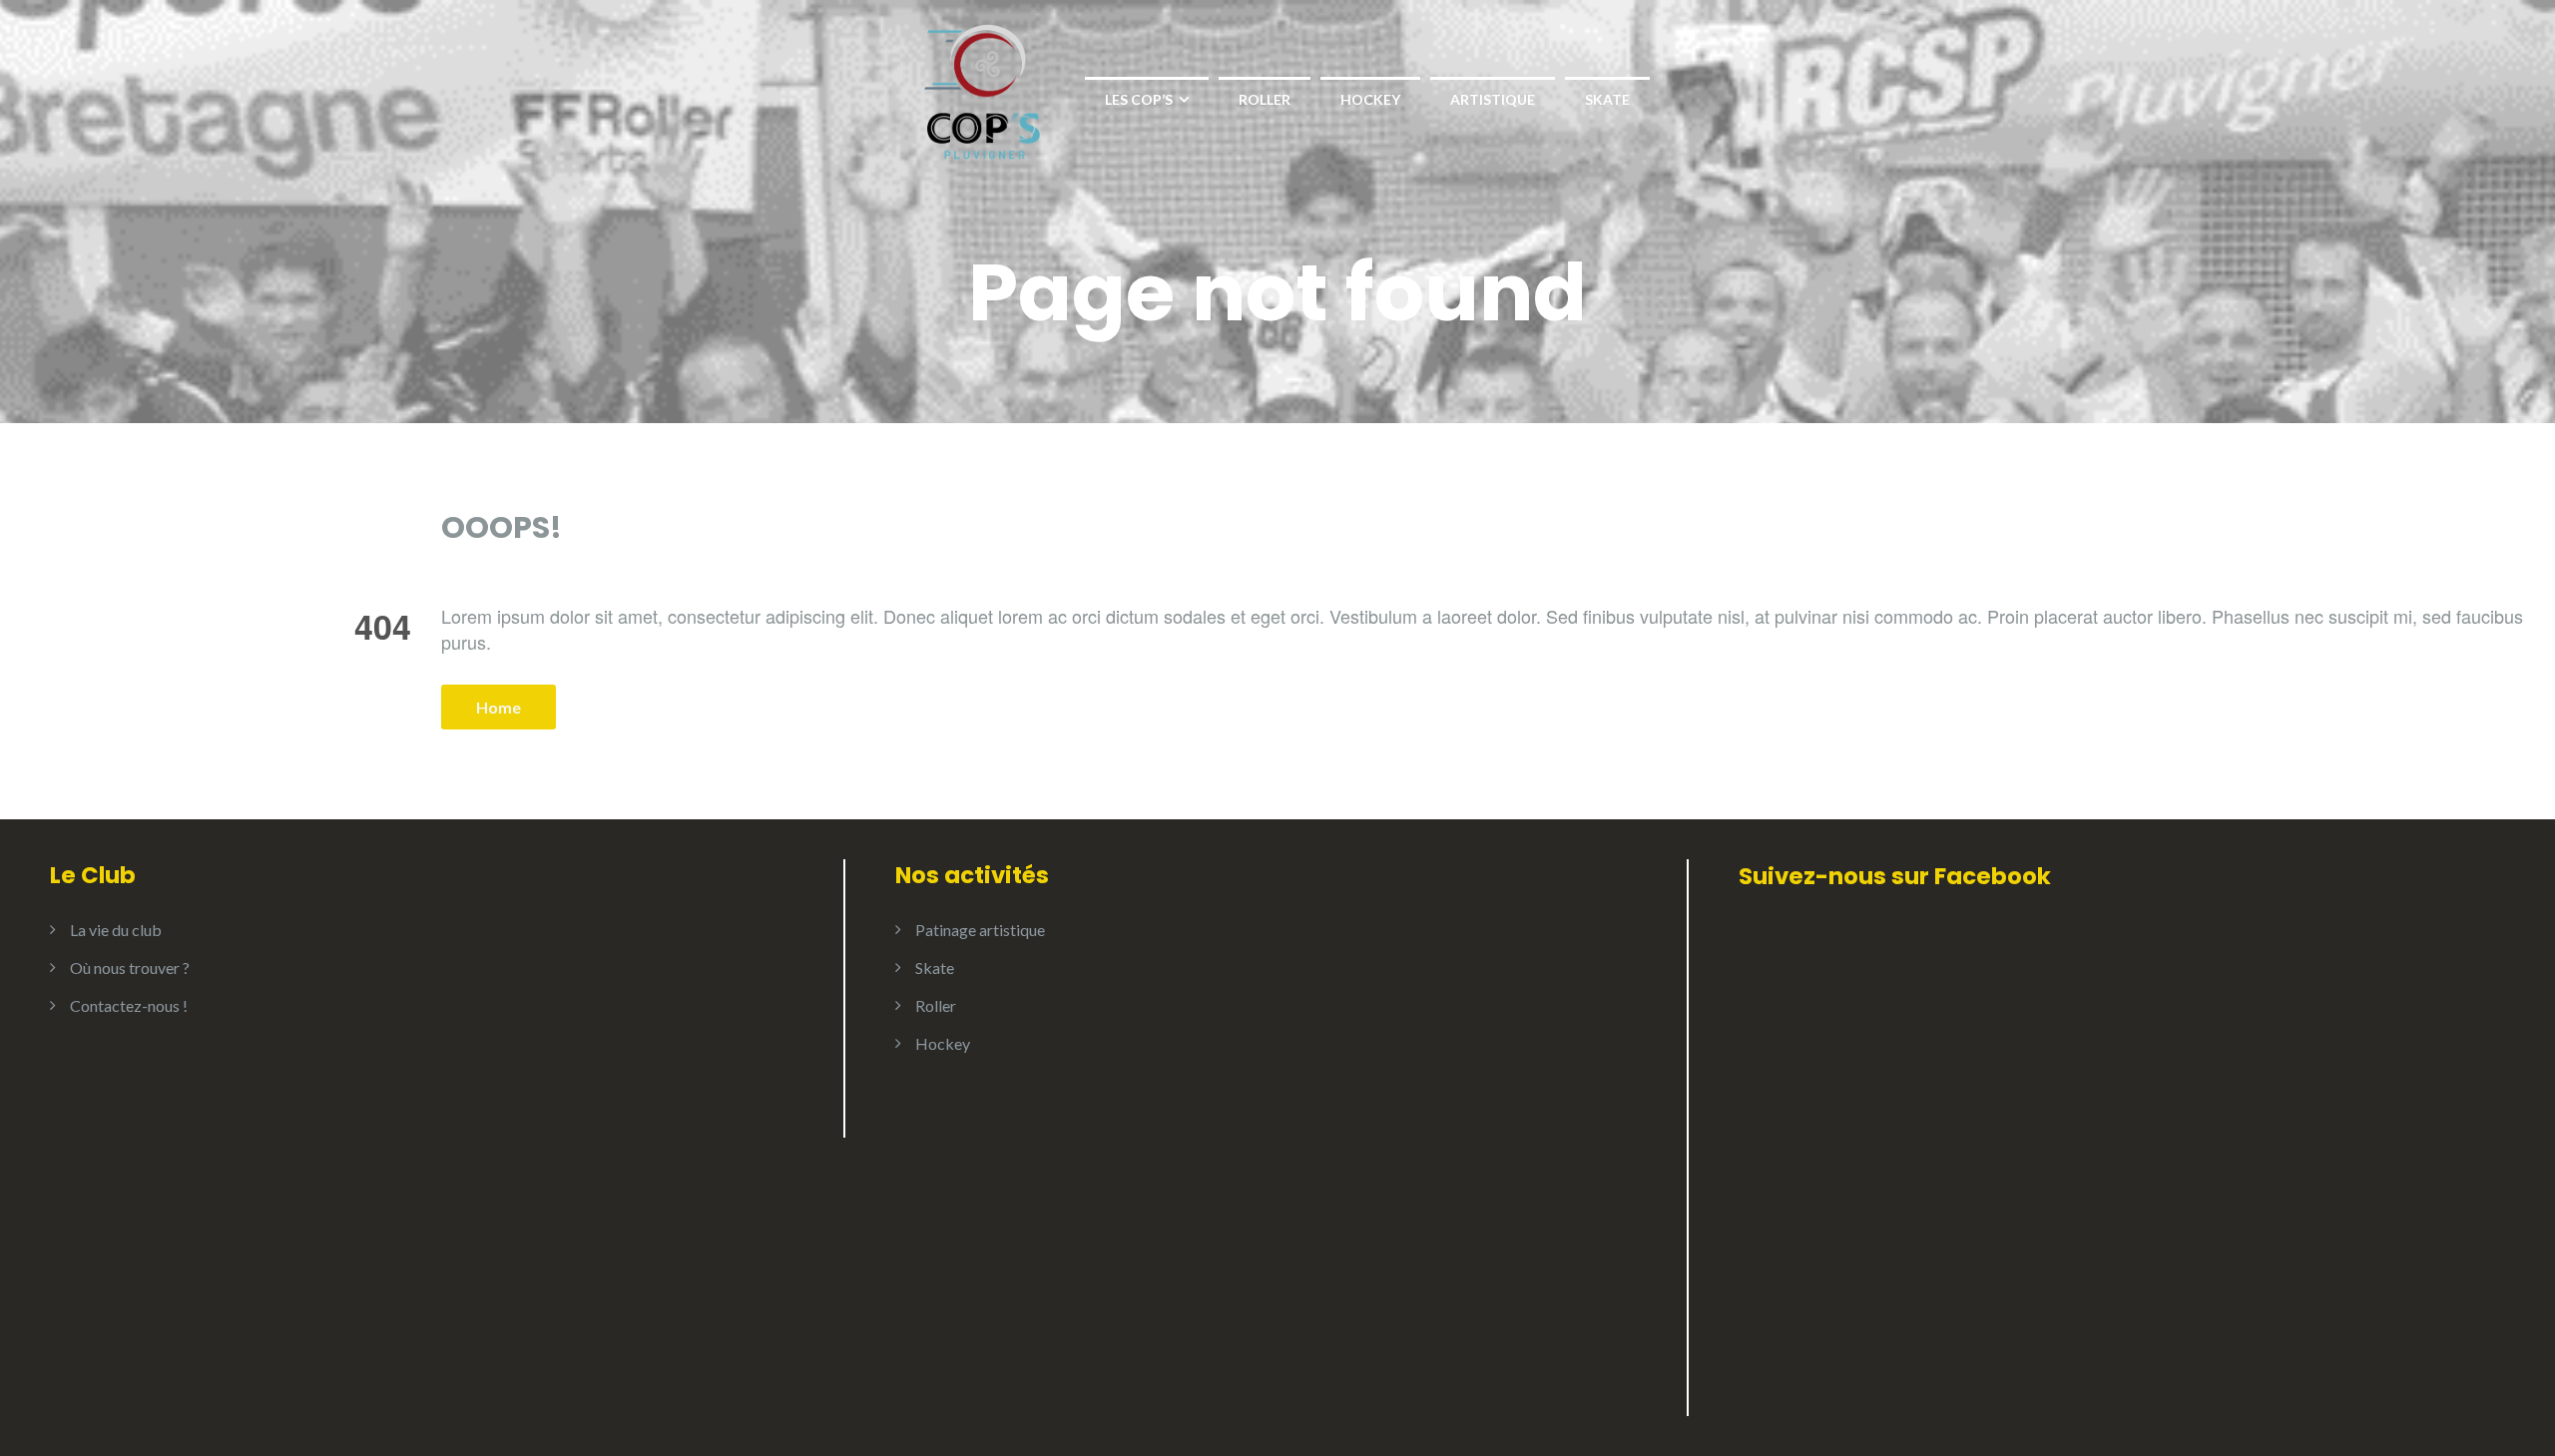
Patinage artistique (980, 930)
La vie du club (116, 930)
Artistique (1493, 99)
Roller (1265, 99)
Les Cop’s (1139, 99)
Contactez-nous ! (129, 1005)
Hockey (1370, 99)
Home (499, 707)
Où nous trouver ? (130, 968)
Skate (1607, 99)
